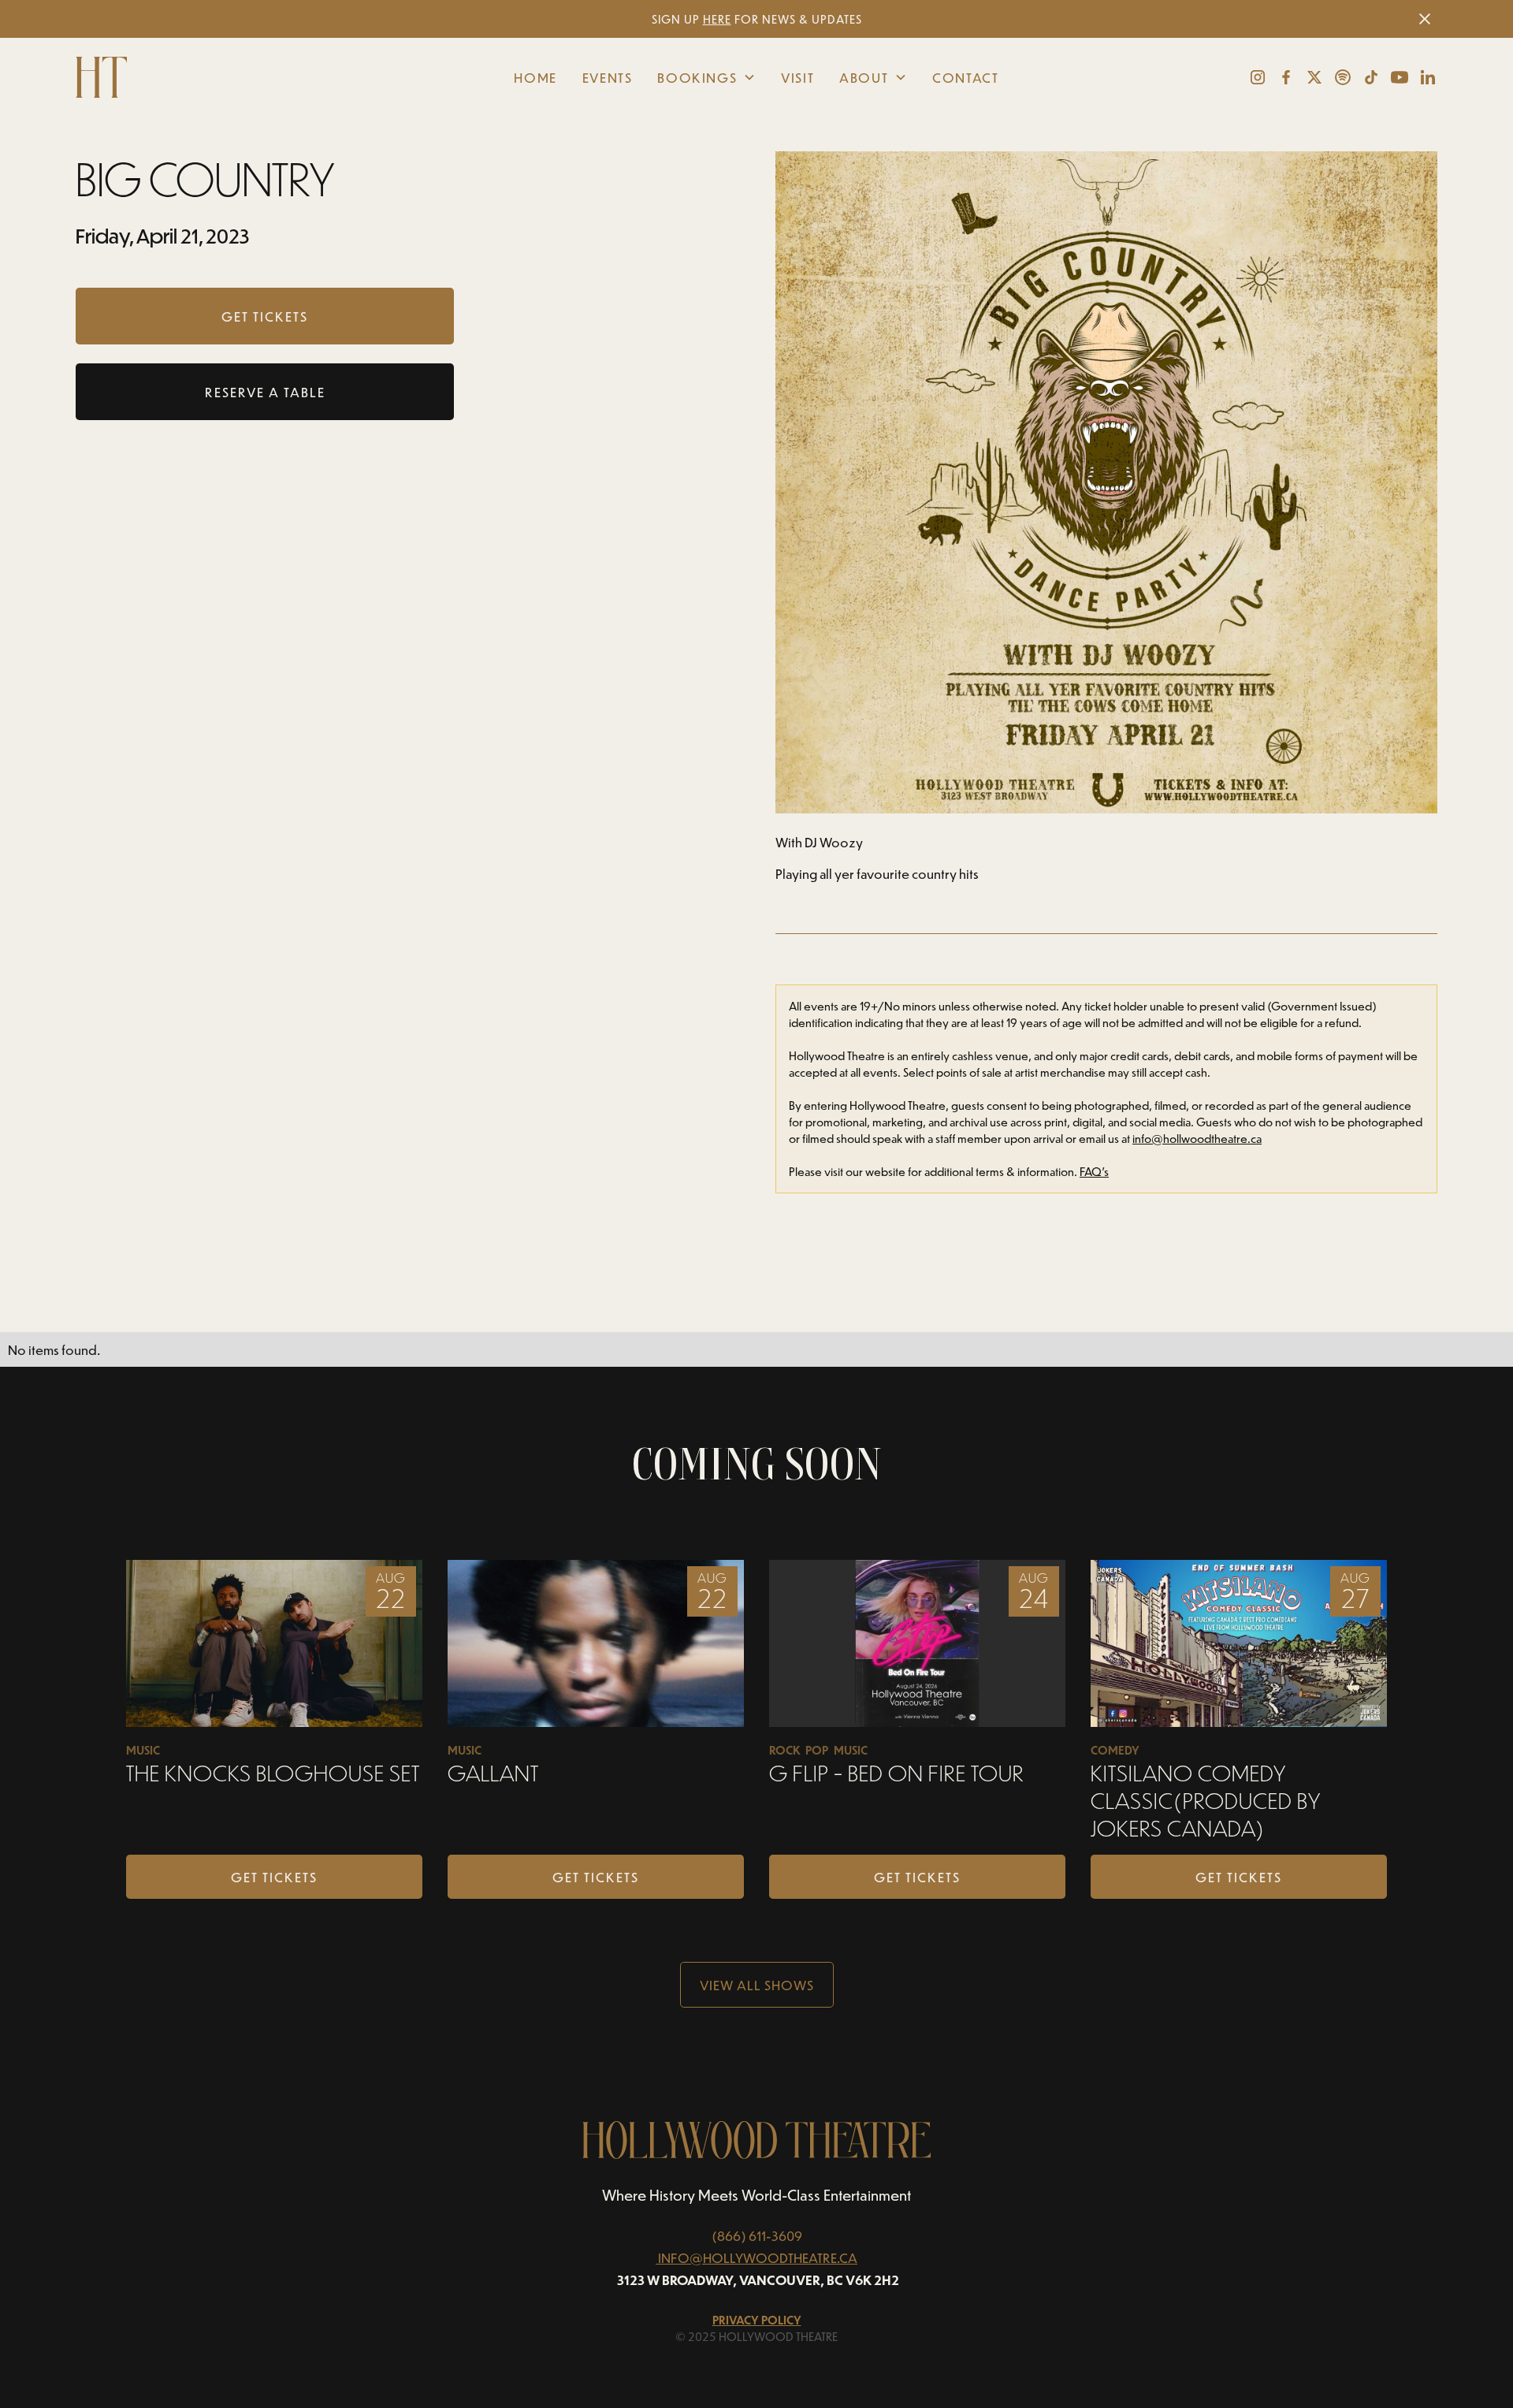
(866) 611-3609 (757, 2235)
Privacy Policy (757, 2320)
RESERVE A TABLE (265, 392)
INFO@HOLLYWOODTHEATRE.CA (758, 2257)
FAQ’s (1094, 1172)
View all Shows (757, 1985)
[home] (219, 77)
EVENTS (608, 77)
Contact (965, 77)
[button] (706, 77)
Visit (797, 77)
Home (535, 77)
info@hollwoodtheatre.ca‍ (1197, 1139)
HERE (717, 19)
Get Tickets (274, 1877)
